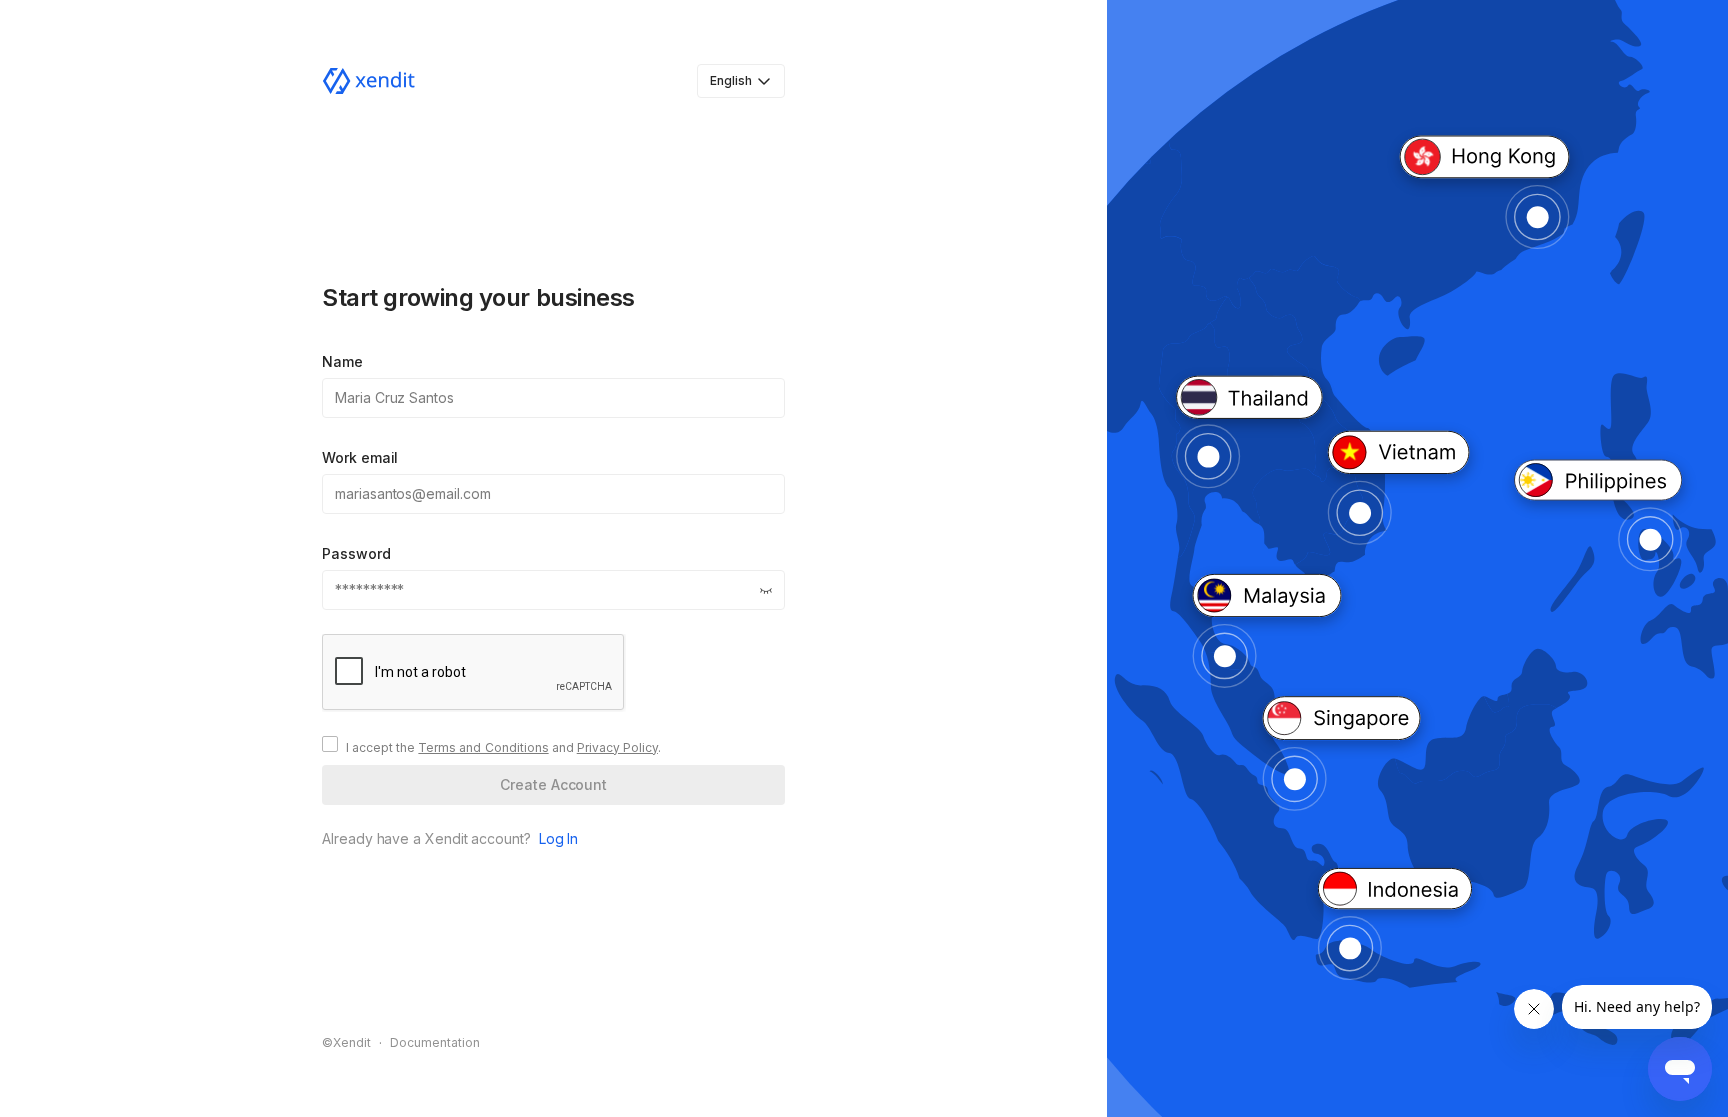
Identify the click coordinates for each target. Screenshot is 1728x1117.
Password (356, 554)
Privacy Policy (617, 747)
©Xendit (346, 1042)
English (731, 80)
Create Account (553, 784)
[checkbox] (330, 744)
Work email (360, 457)
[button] (766, 590)
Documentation (435, 1042)
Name (342, 361)
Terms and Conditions (483, 747)
